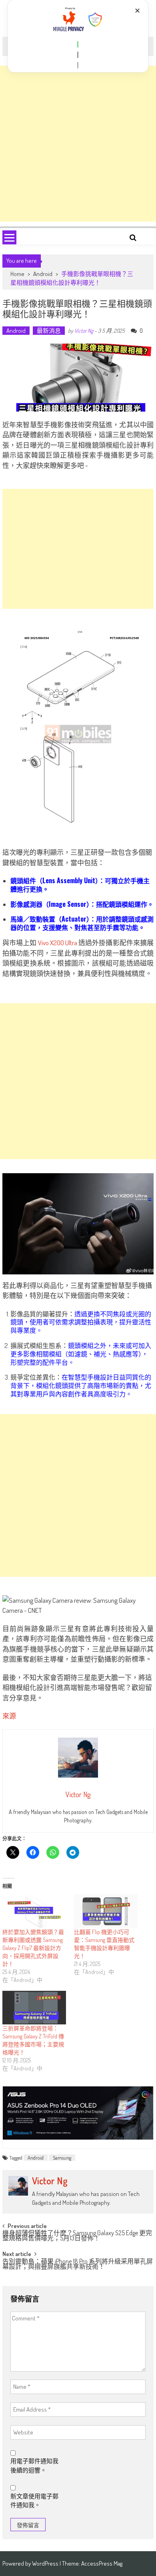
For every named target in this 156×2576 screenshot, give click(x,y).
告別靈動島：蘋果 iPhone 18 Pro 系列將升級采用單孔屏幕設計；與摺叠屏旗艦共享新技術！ (78, 2265)
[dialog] (78, 36)
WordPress (46, 2563)
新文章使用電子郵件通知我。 (34, 2501)
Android (43, 274)
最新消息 (49, 331)
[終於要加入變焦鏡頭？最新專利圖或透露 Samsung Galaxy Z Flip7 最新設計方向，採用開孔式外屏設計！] (34, 1911)
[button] (78, 44)
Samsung (62, 2158)
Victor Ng (84, 331)
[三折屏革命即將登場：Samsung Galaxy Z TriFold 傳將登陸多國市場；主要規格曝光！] (34, 2008)
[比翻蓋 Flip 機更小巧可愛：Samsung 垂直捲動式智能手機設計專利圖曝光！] (106, 1911)
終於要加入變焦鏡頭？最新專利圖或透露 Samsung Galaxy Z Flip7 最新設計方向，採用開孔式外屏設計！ (33, 1948)
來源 (9, 1716)
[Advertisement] (78, 144)
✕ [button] (137, 11)
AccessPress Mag (102, 2563)
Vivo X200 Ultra (58, 943)
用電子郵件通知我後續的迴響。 (34, 2466)
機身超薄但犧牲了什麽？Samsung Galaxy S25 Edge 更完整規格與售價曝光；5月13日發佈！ (77, 2236)
